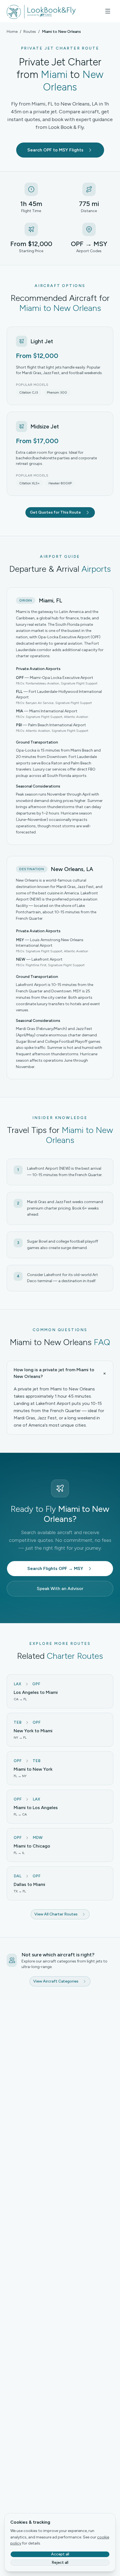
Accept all (60, 2554)
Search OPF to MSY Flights (55, 150)
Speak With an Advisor (60, 1588)
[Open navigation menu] (108, 11)
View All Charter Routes (56, 1914)
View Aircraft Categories (56, 1981)
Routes (30, 32)
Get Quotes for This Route (55, 512)
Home (12, 32)
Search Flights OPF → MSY (55, 1568)
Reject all (60, 2562)
